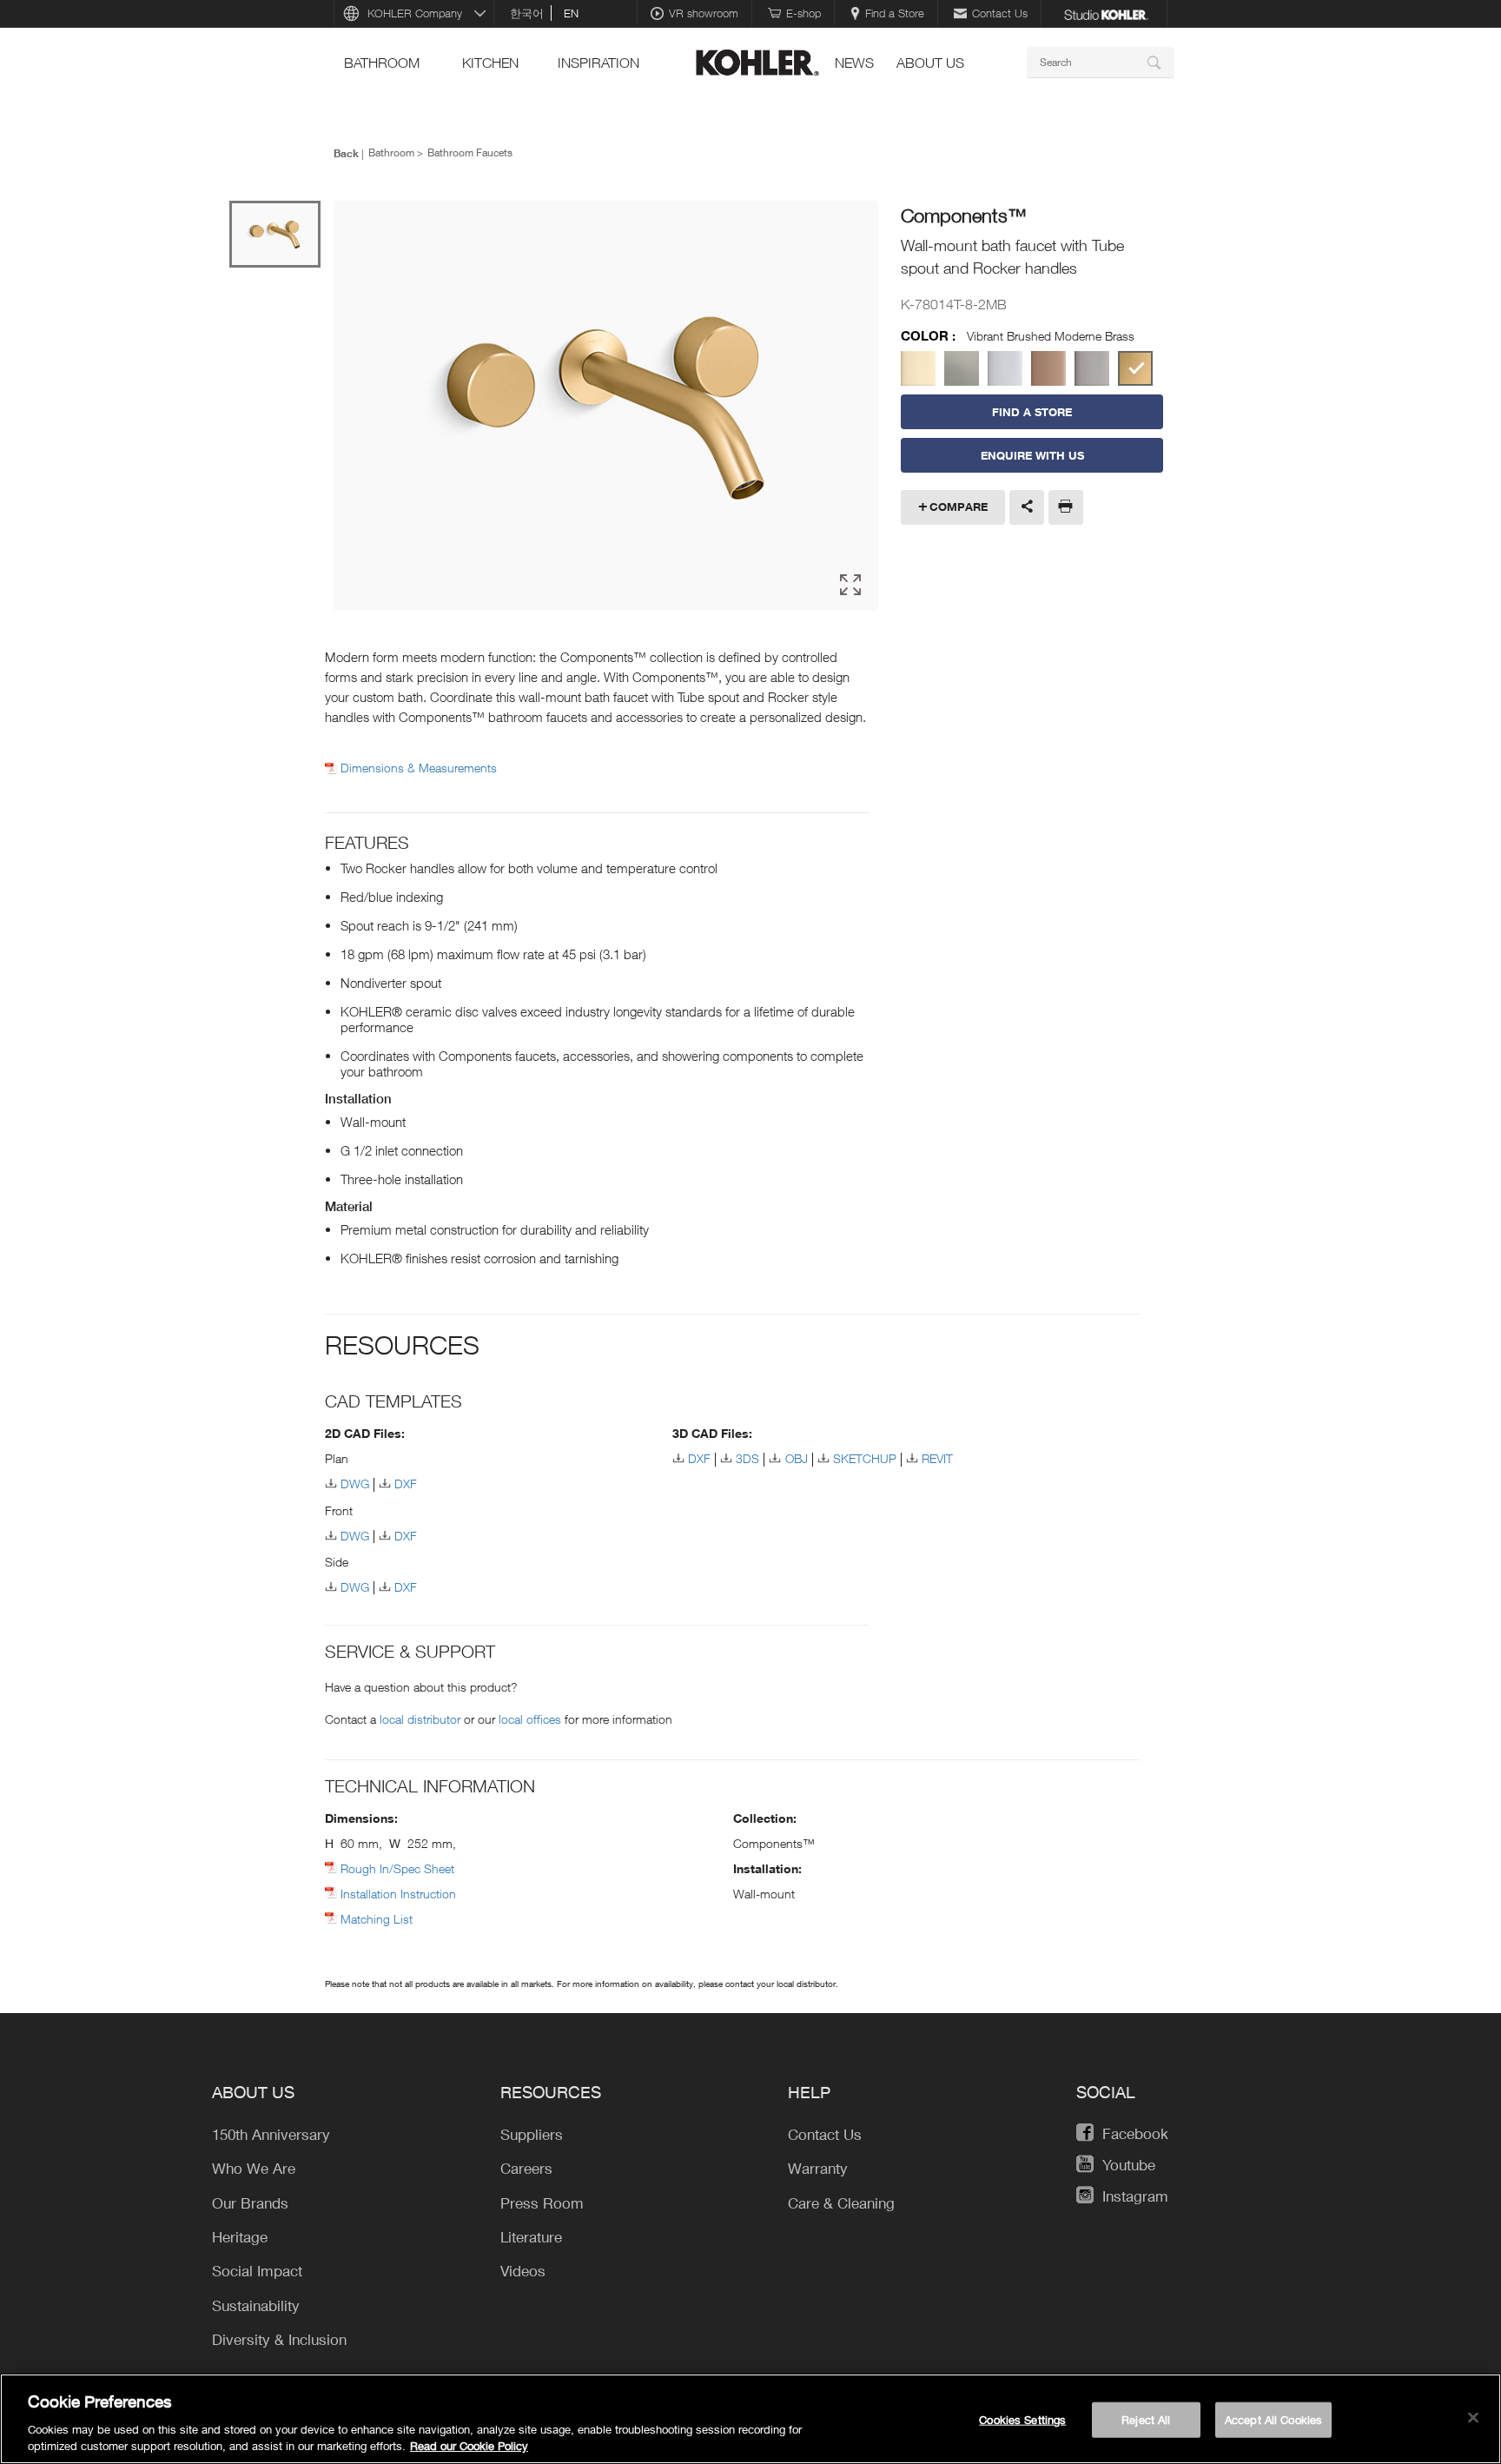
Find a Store (895, 13)
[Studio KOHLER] (1106, 13)
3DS (747, 1458)
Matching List (377, 1919)
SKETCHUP (865, 1458)
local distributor (420, 1719)
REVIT (937, 1458)
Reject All (1146, 2420)
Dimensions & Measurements (419, 768)
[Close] (1473, 2418)
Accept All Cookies (1273, 2420)
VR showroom (704, 13)
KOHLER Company (415, 13)
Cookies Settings (1022, 2420)
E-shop (803, 13)
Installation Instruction (398, 1894)
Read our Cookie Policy (469, 2446)
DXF (406, 1484)
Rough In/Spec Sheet (397, 1868)
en (571, 13)
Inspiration (598, 63)
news (854, 63)
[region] (750, 2419)
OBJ (796, 1458)
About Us (930, 63)
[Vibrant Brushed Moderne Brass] (1135, 368)
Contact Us (1000, 13)
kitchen (490, 63)
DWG (355, 1484)
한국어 (527, 13)
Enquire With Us (1032, 455)
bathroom (382, 63)
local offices (530, 1719)
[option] (606, 407)
